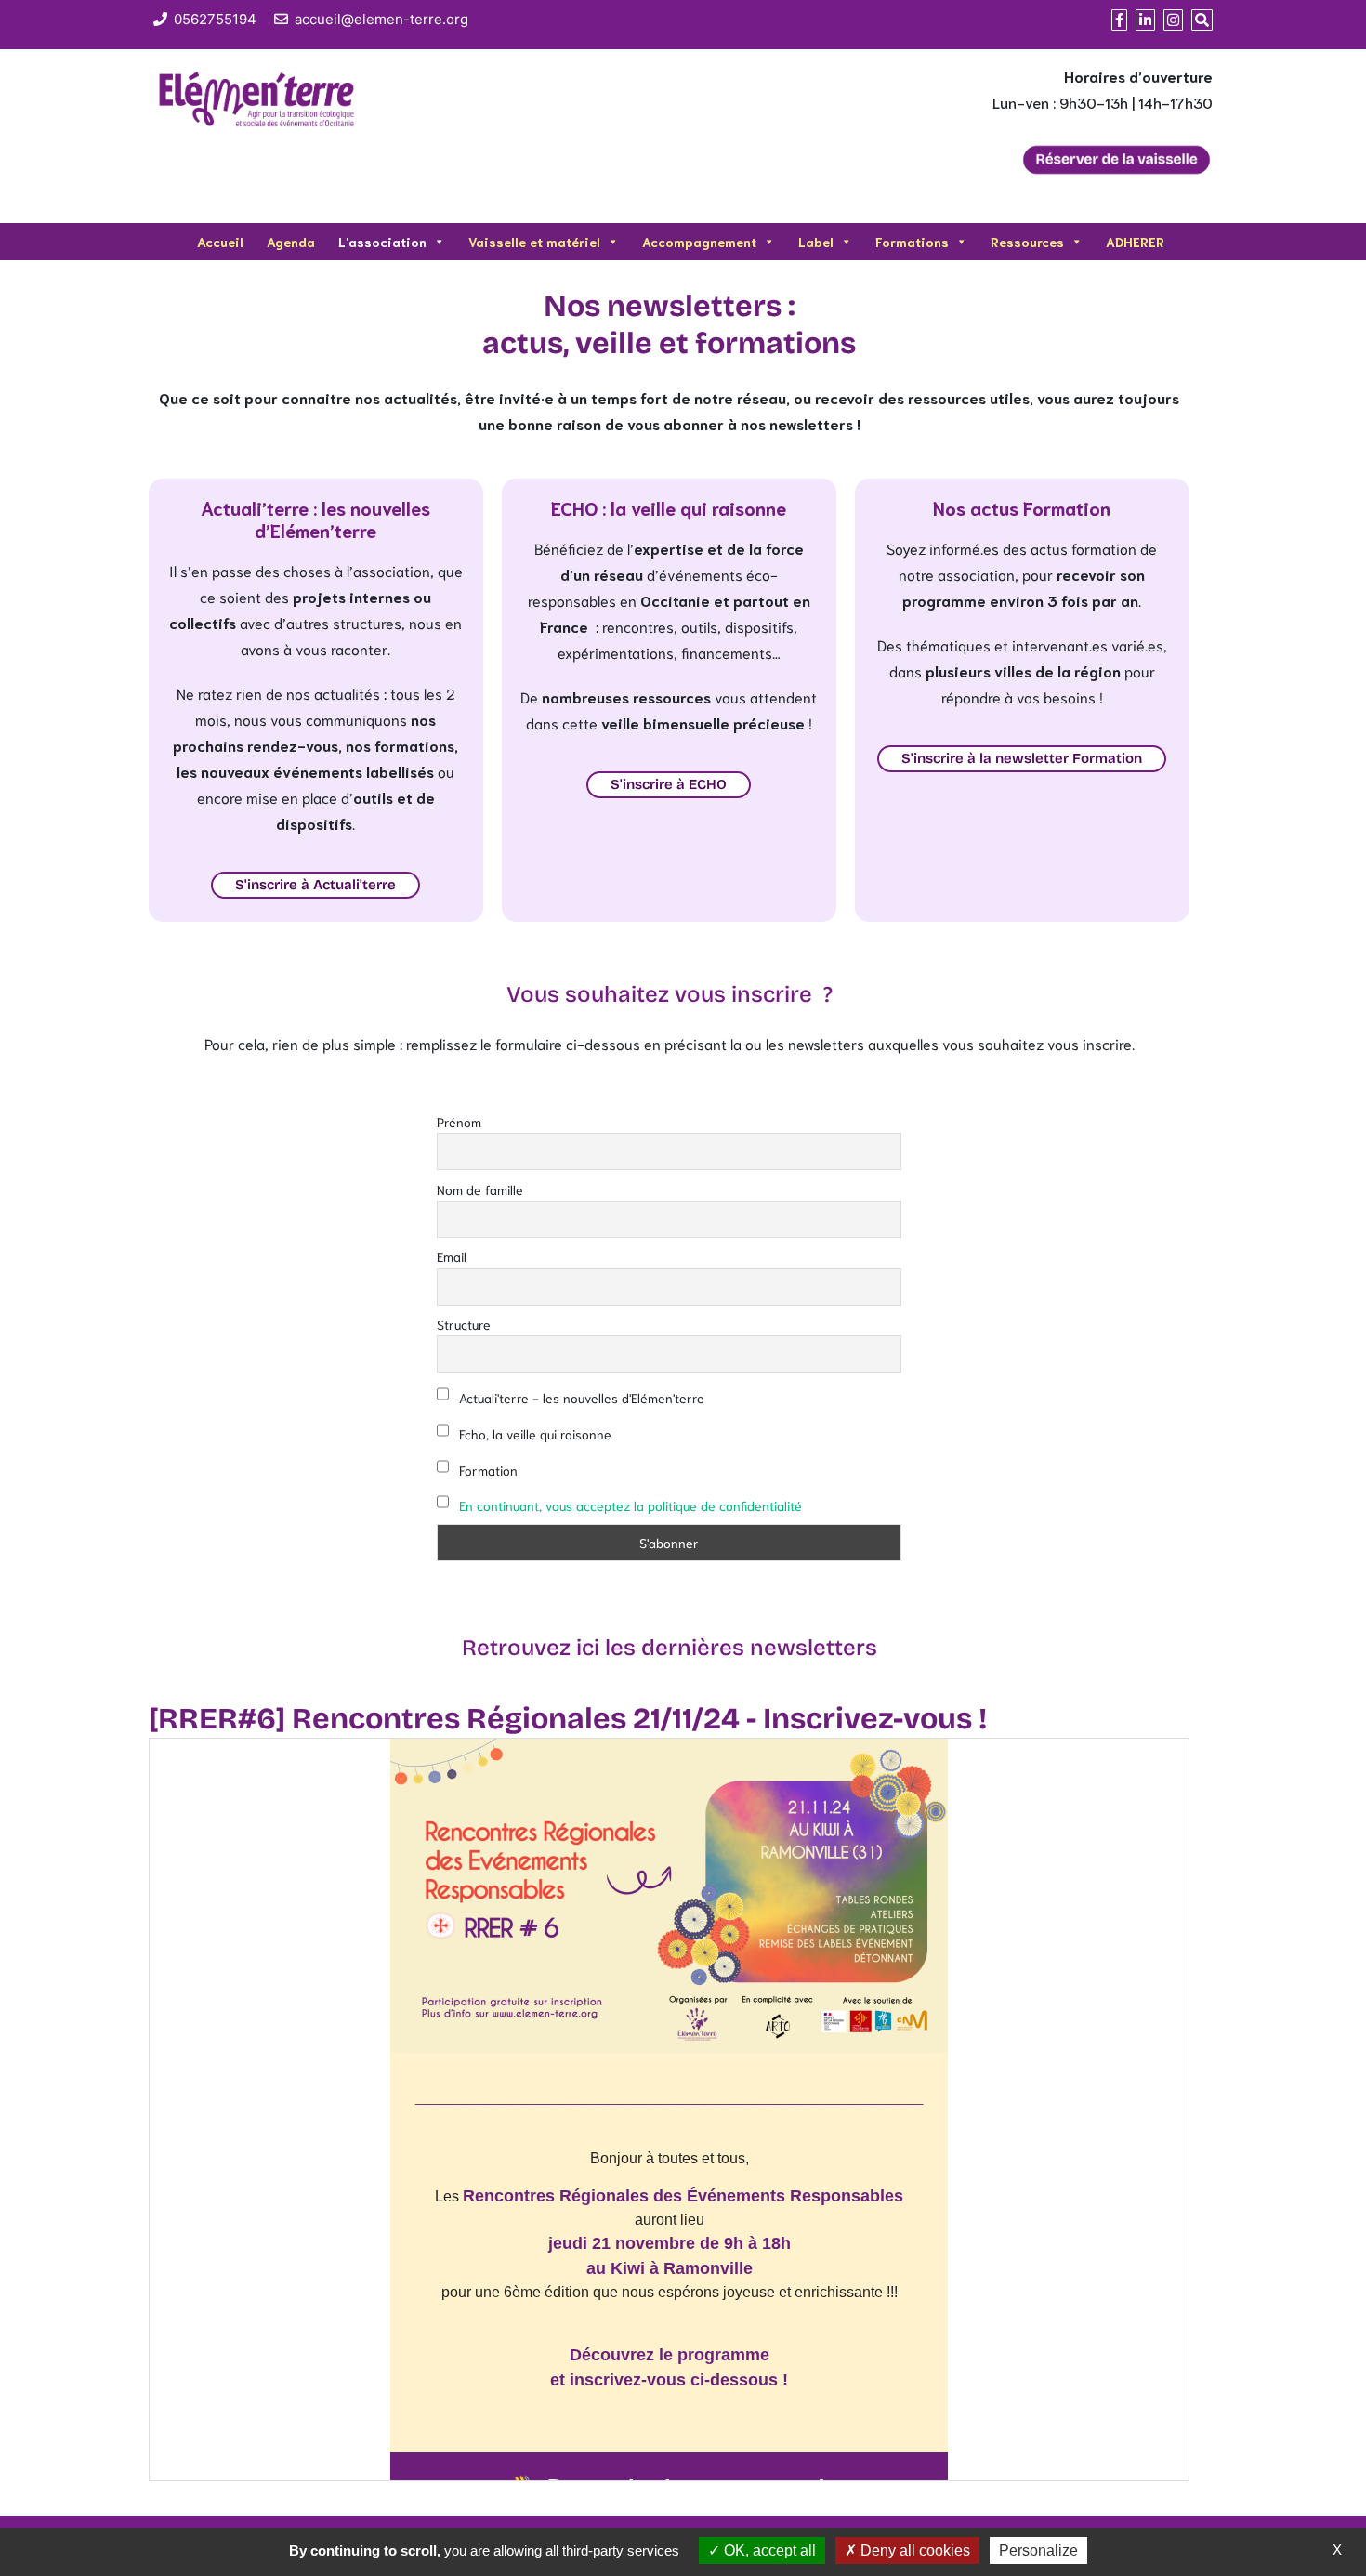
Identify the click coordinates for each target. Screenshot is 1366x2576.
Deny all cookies (913, 2550)
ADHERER (1135, 242)
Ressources (1027, 242)
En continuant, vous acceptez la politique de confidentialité (630, 1505)
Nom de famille (480, 1189)
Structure (464, 1324)
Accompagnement (699, 242)
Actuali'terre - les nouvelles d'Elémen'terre (580, 1398)
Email (452, 1256)
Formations (912, 242)
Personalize (1038, 2550)
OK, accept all (768, 2550)
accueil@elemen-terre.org (381, 19)
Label (816, 242)
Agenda (291, 242)
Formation (486, 1470)
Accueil (220, 242)
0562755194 (215, 19)
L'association (382, 242)
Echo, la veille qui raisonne (533, 1434)
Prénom (459, 1122)
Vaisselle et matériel (534, 242)
